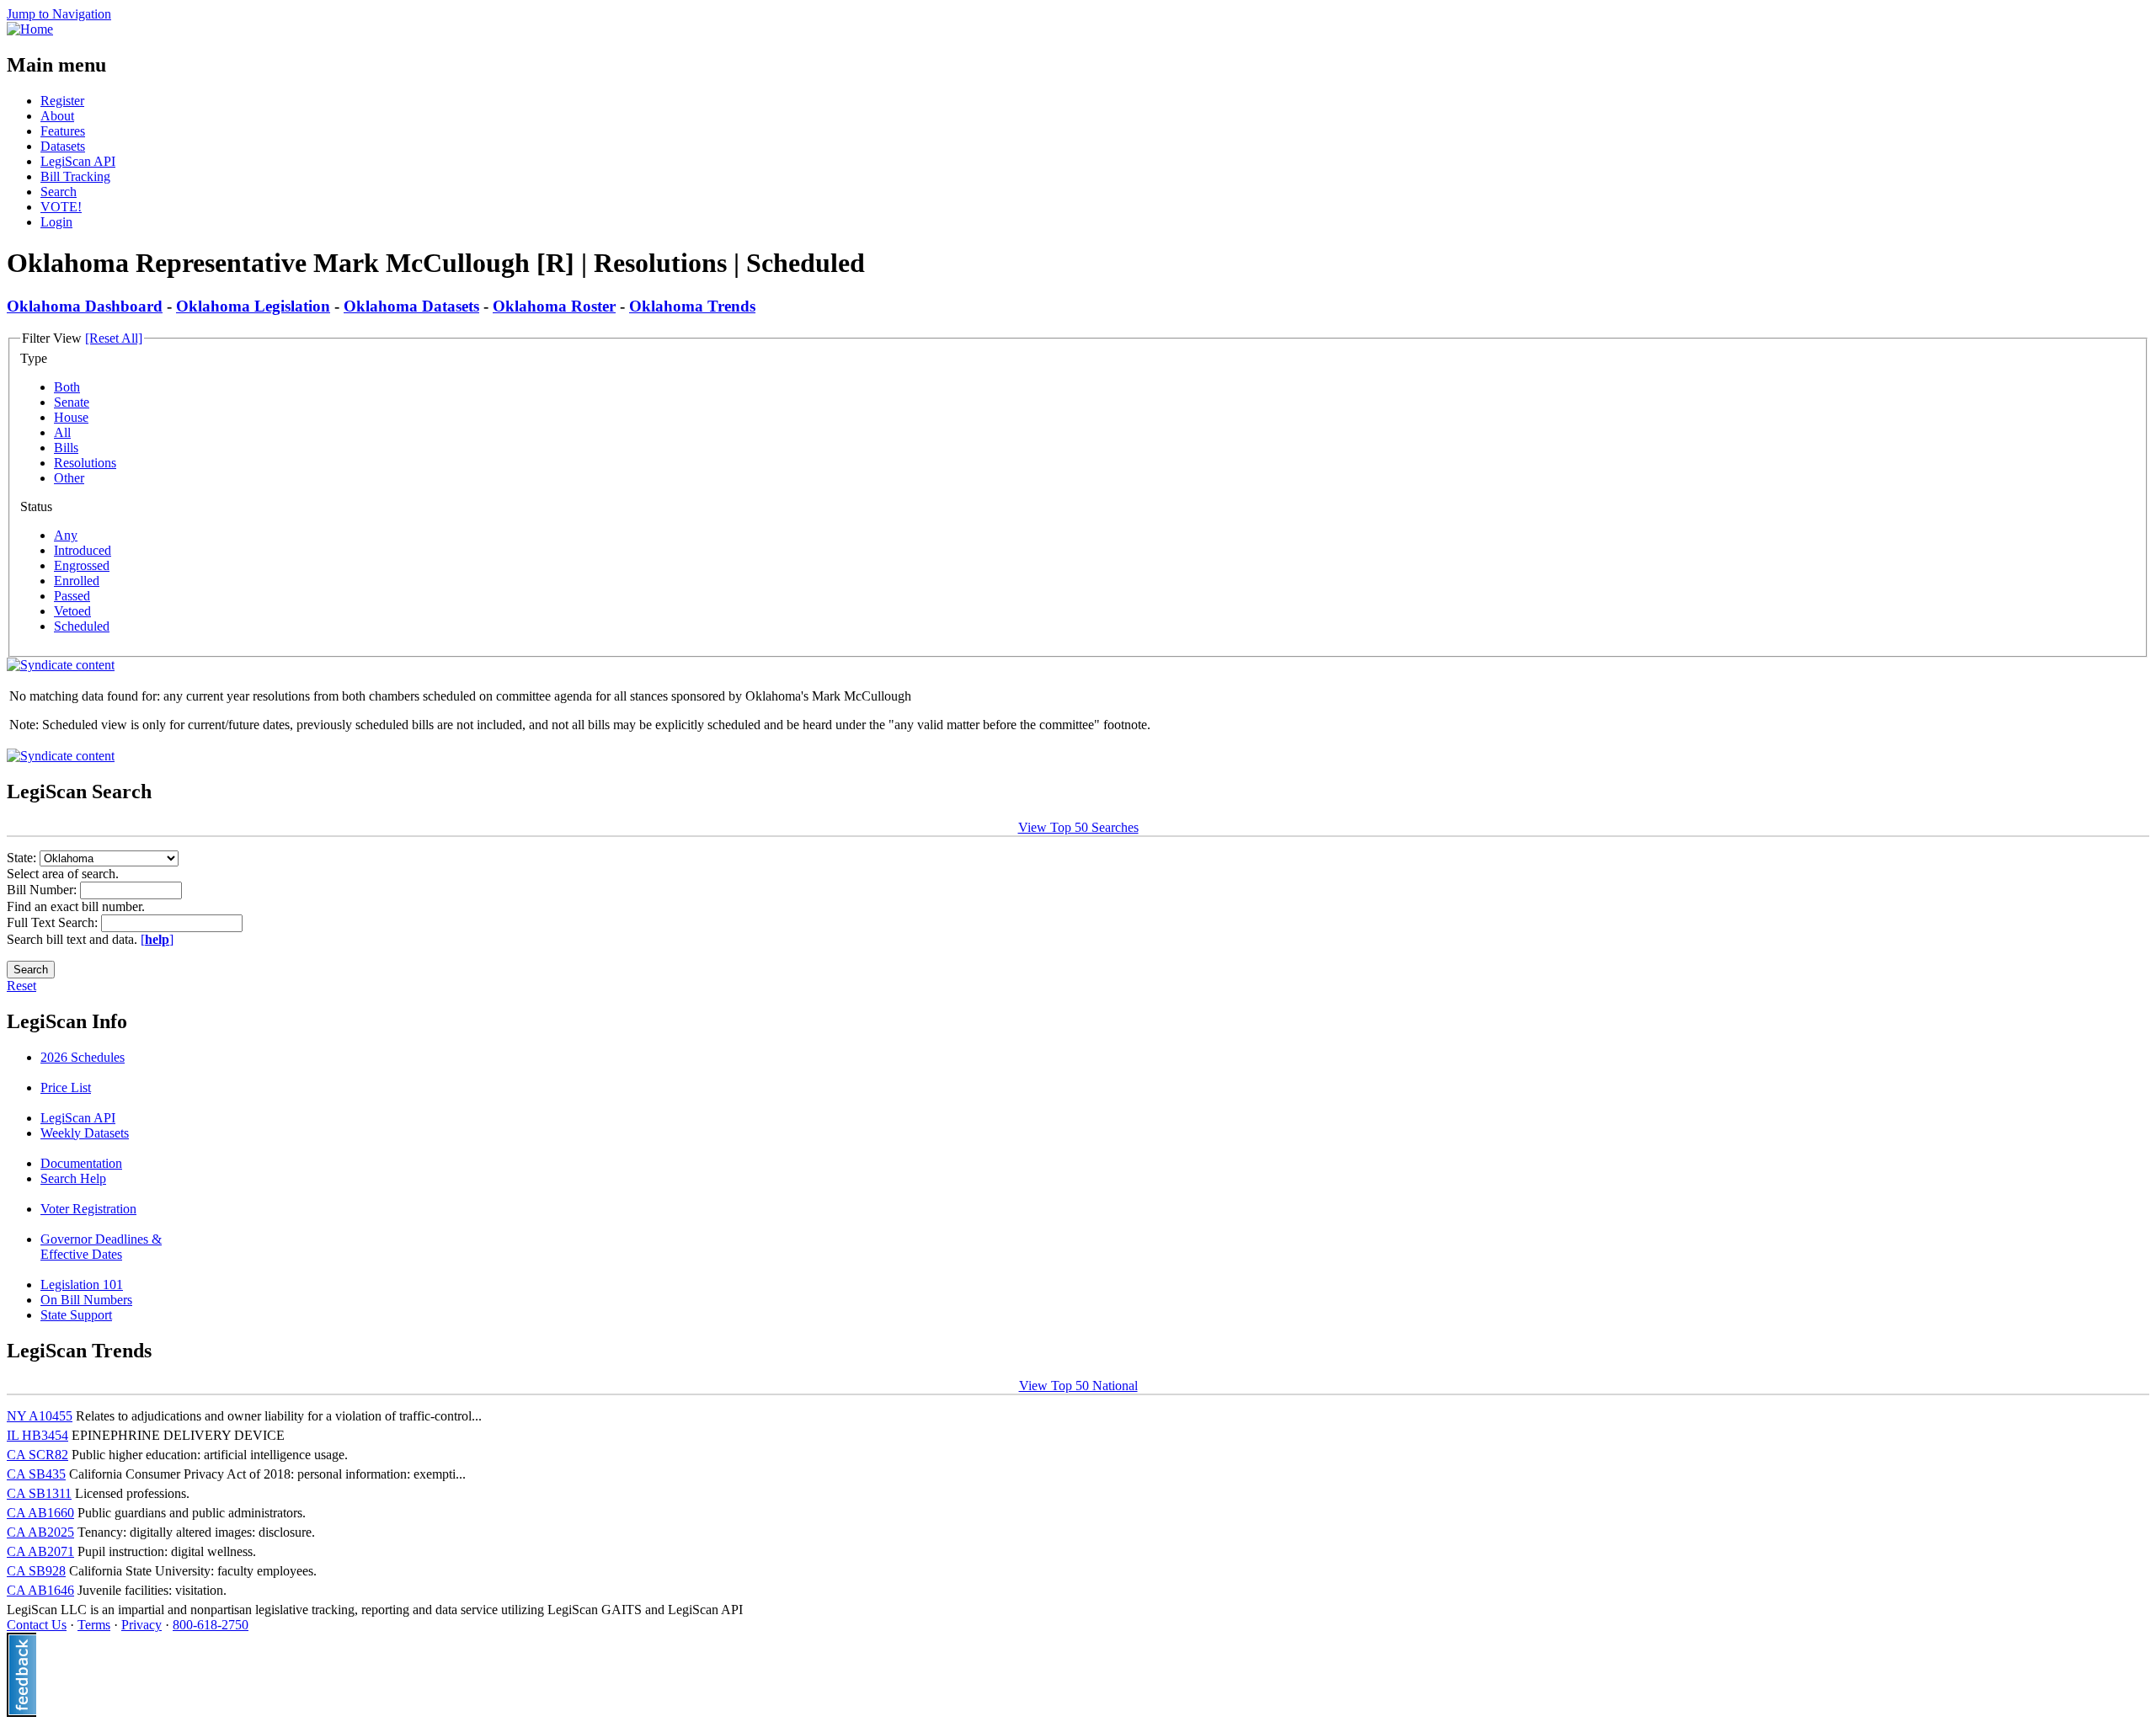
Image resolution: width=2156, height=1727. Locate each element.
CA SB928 (36, 1571)
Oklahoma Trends (692, 306)
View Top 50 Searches (1078, 827)
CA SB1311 (39, 1493)
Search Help (73, 1178)
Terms (94, 1625)
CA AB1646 (40, 1590)
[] (157, 939)
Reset (21, 986)
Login (56, 222)
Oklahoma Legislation (253, 306)
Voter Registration (88, 1209)
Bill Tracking (75, 176)
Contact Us (37, 1625)
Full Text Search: (54, 922)
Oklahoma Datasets (411, 306)
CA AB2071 (40, 1551)
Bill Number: (43, 890)
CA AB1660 (40, 1513)
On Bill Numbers (86, 1300)
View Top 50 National (1078, 1386)
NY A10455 (40, 1416)
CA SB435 (36, 1474)
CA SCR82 (37, 1455)
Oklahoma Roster (554, 306)
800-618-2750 (211, 1625)
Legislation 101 (82, 1285)
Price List (66, 1087)
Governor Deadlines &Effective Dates (101, 1247)
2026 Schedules (83, 1057)
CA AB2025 (40, 1532)
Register (62, 101)
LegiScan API (78, 161)
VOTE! (61, 207)
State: (23, 858)
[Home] (30, 29)
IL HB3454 (37, 1435)
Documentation (81, 1163)
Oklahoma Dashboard (85, 306)
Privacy (141, 1625)
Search (59, 192)
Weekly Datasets (85, 1133)
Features (63, 131)
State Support (76, 1315)
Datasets (63, 146)
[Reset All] (114, 338)
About (57, 116)
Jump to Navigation (59, 14)
